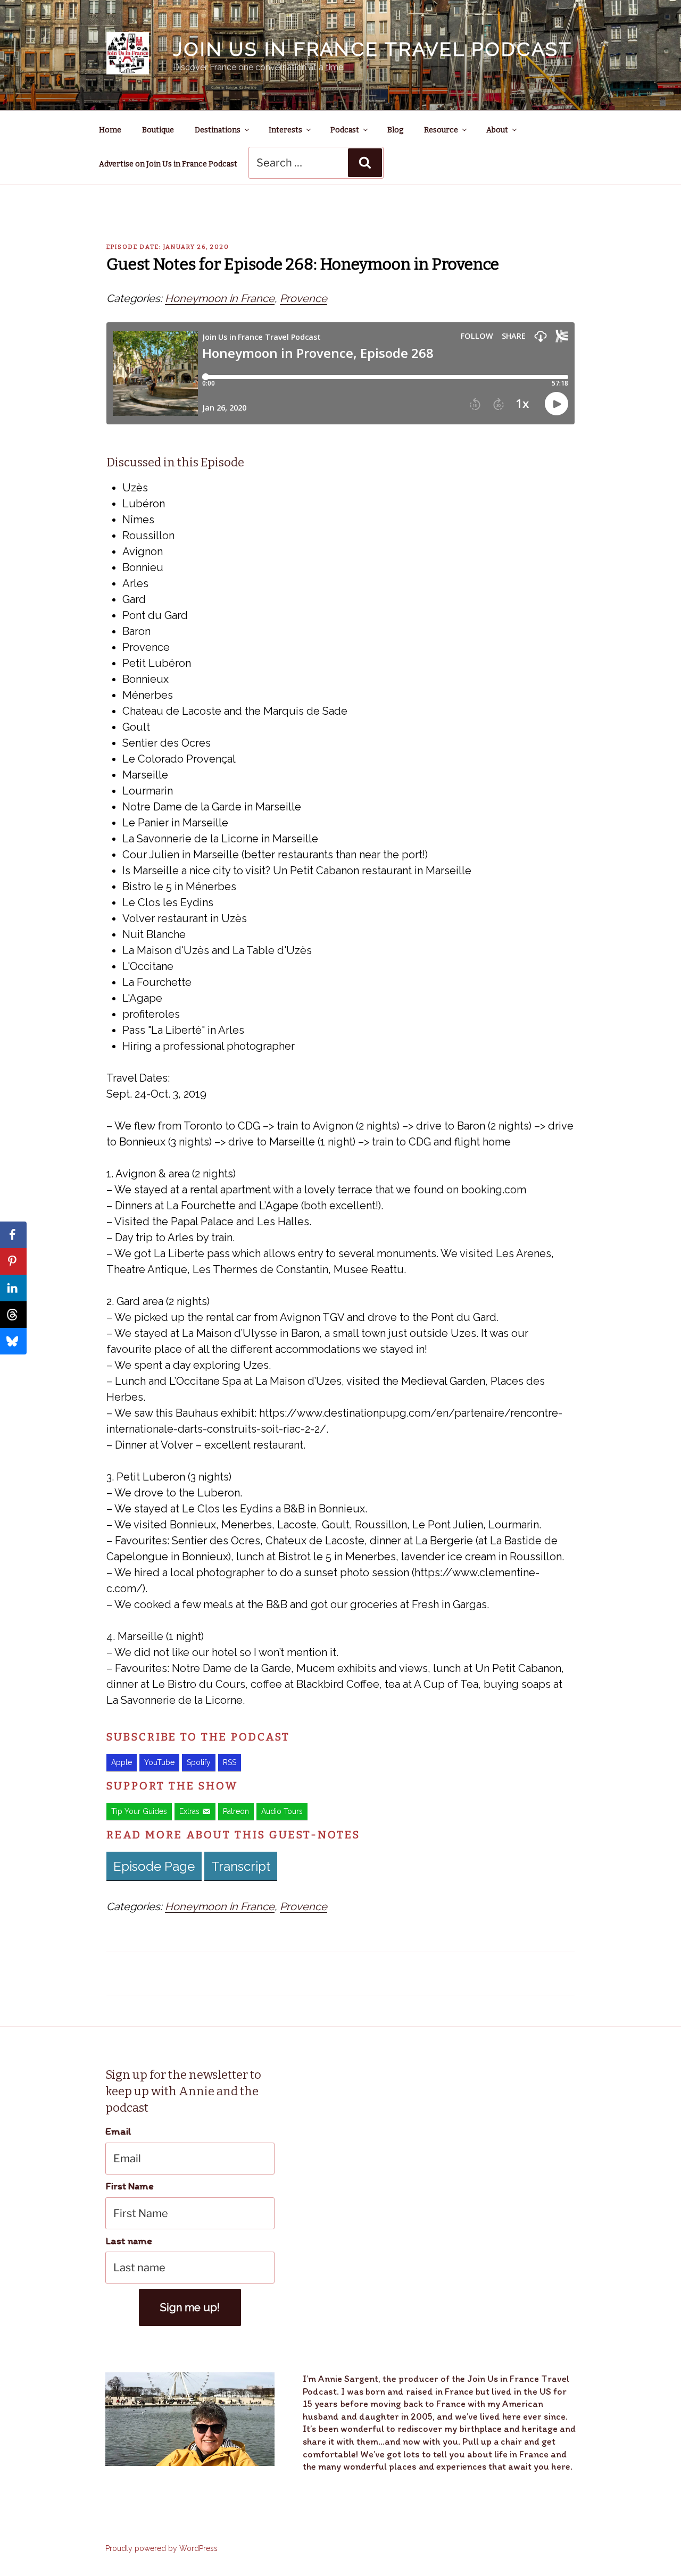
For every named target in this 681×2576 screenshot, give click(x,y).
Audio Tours (282, 1811)
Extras (189, 1811)
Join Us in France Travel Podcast (373, 49)
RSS (230, 1762)
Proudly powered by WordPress (161, 2548)
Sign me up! (190, 2307)
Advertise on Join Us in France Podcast (168, 164)
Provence (304, 298)
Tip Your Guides (139, 1811)
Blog (395, 130)
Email (118, 2131)
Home (110, 130)
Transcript (241, 1866)
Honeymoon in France (220, 298)
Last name (129, 2241)
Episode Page (154, 1866)
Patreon (236, 1811)
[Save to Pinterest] (13, 1261)
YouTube (159, 1762)
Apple (122, 1762)
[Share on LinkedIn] (13, 1288)
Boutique (158, 130)
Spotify (199, 1762)
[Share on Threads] (13, 1315)
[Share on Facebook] (13, 1235)
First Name (130, 2186)
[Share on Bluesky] (13, 1341)
